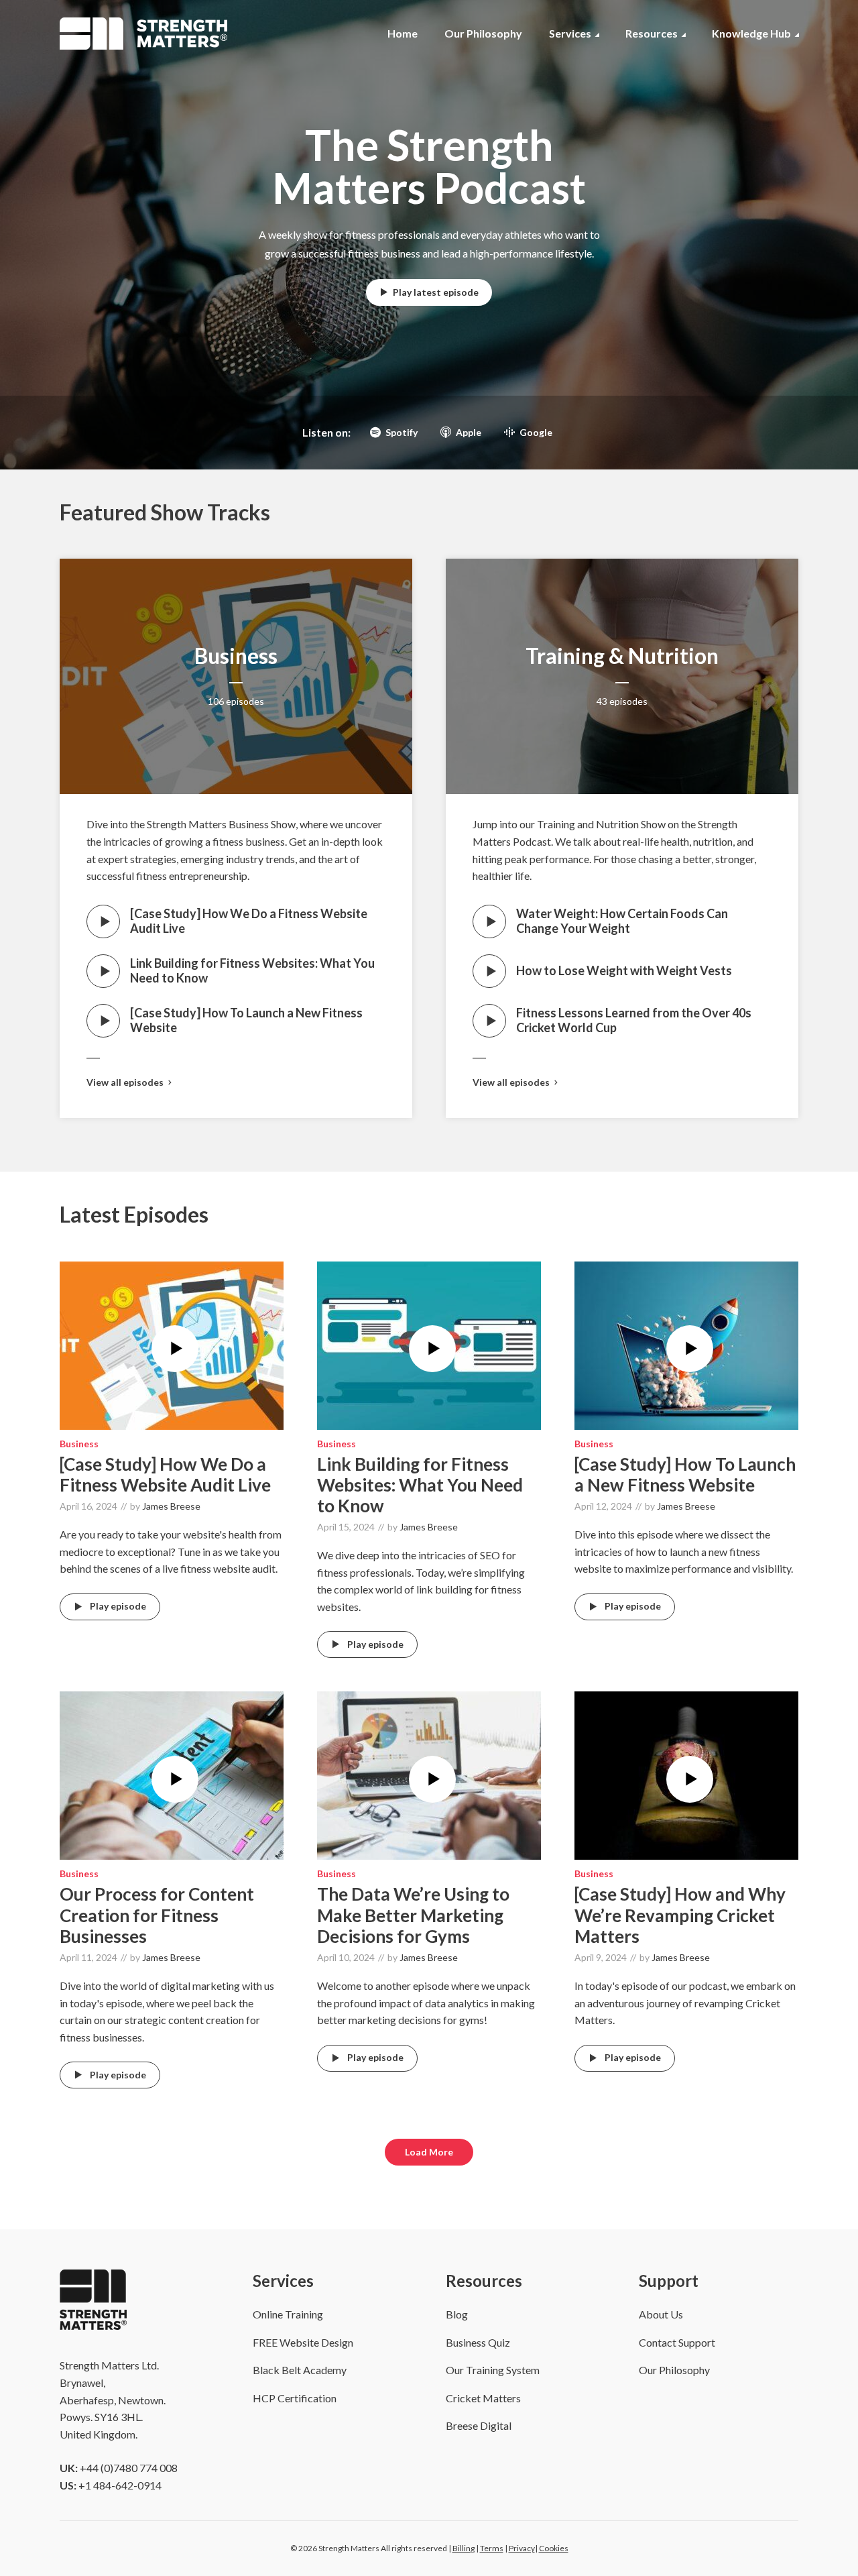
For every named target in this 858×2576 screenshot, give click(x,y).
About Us (661, 2314)
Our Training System (493, 2370)
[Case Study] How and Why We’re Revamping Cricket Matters (680, 1915)
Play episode (118, 1606)
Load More (429, 2152)
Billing (464, 2548)
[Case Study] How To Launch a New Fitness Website (246, 1020)
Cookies (554, 2548)
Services (570, 33)
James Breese (171, 1506)
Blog (457, 2314)
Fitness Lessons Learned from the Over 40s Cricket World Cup (634, 1020)
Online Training (288, 2314)
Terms (492, 2548)
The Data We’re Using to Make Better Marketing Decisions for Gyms (413, 1915)
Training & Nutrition (622, 656)
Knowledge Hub (751, 33)
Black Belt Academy (300, 2370)
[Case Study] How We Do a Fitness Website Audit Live (249, 921)
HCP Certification (295, 2398)
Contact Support (677, 2342)
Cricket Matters (483, 2398)
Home (403, 33)
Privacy (522, 2548)
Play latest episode (436, 292)
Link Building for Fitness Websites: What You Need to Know (252, 970)
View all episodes (125, 1082)
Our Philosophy (483, 33)
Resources (652, 33)
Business (236, 656)
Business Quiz (478, 2342)
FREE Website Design (303, 2342)
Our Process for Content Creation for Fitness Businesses (157, 1915)
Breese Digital (479, 2425)
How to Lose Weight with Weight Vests (624, 970)
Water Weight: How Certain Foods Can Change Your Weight (622, 921)
